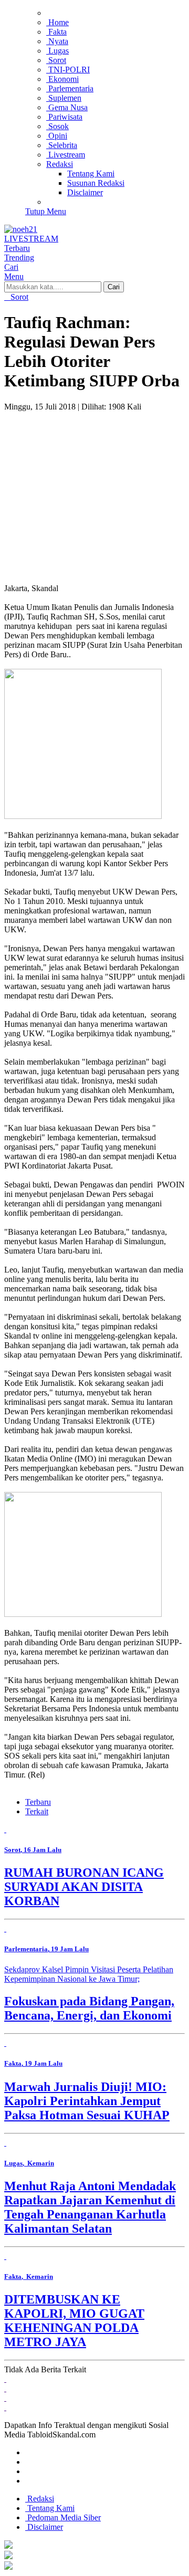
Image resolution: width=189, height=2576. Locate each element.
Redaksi (40, 2499)
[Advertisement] (94, 483)
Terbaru (38, 1802)
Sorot (18, 297)
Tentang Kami (50, 2508)
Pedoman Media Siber (63, 2517)
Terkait (37, 1811)
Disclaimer (44, 2527)
